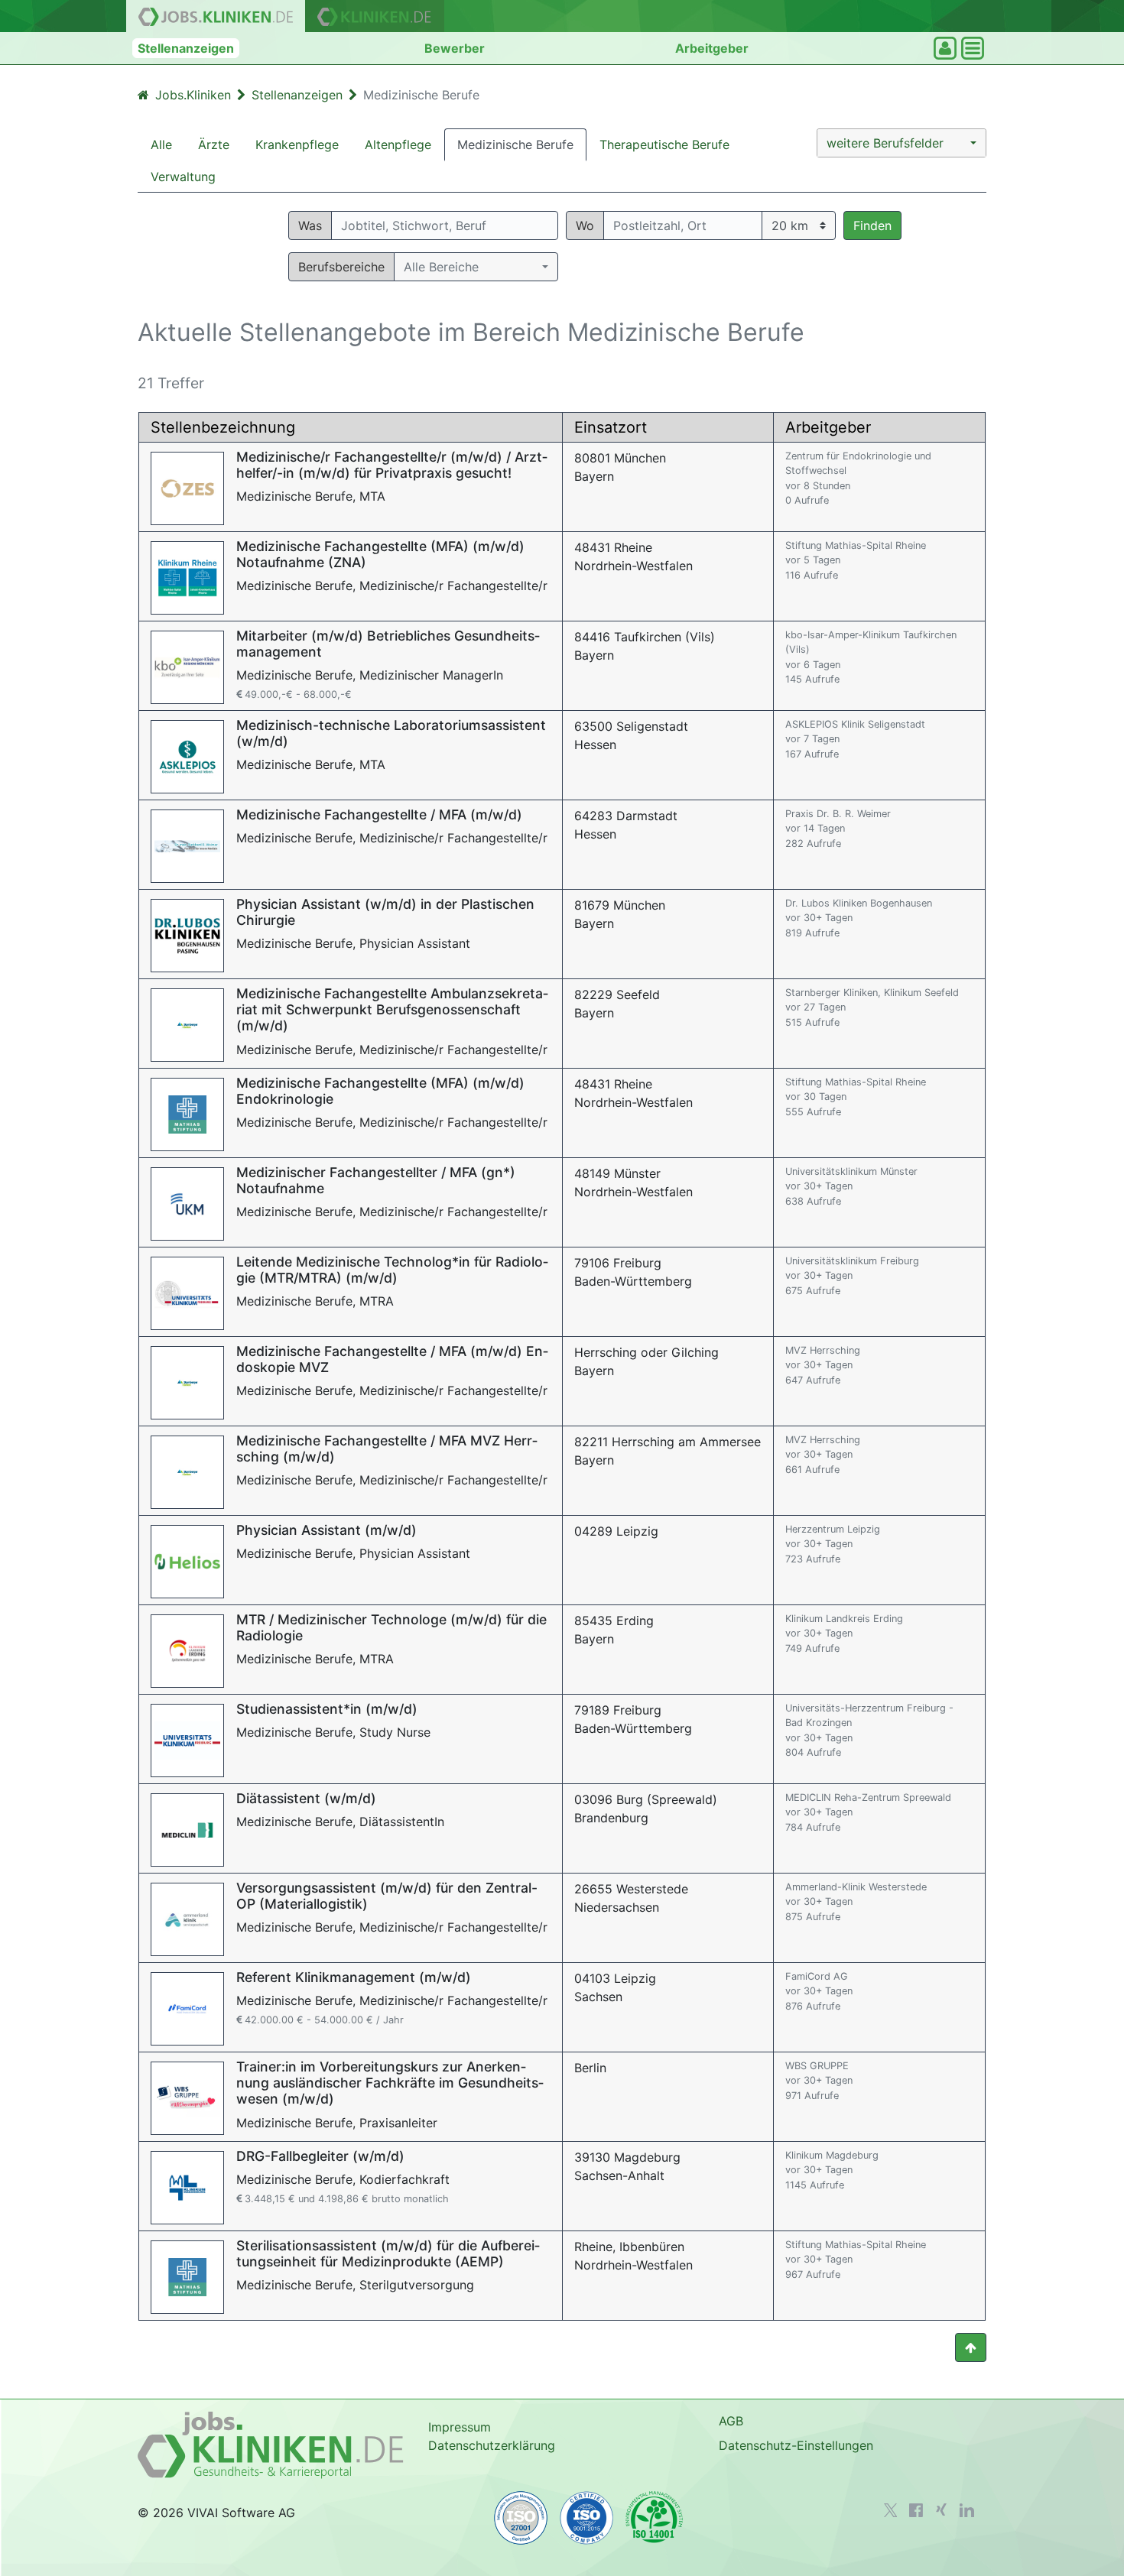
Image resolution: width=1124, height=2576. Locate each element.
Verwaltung (183, 177)
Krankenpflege (297, 144)
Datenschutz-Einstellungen (796, 2445)
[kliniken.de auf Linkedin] (967, 2510)
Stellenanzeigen (186, 48)
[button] (901, 143)
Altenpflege (398, 144)
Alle (161, 144)
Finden (872, 225)
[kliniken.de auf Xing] (941, 2509)
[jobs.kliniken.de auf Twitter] (891, 2510)
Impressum (460, 2427)
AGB (731, 2421)
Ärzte (214, 144)
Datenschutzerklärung (492, 2445)
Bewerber (455, 48)
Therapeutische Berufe (664, 144)
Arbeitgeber (712, 48)
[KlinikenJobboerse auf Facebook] (916, 2510)
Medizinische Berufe (515, 144)
